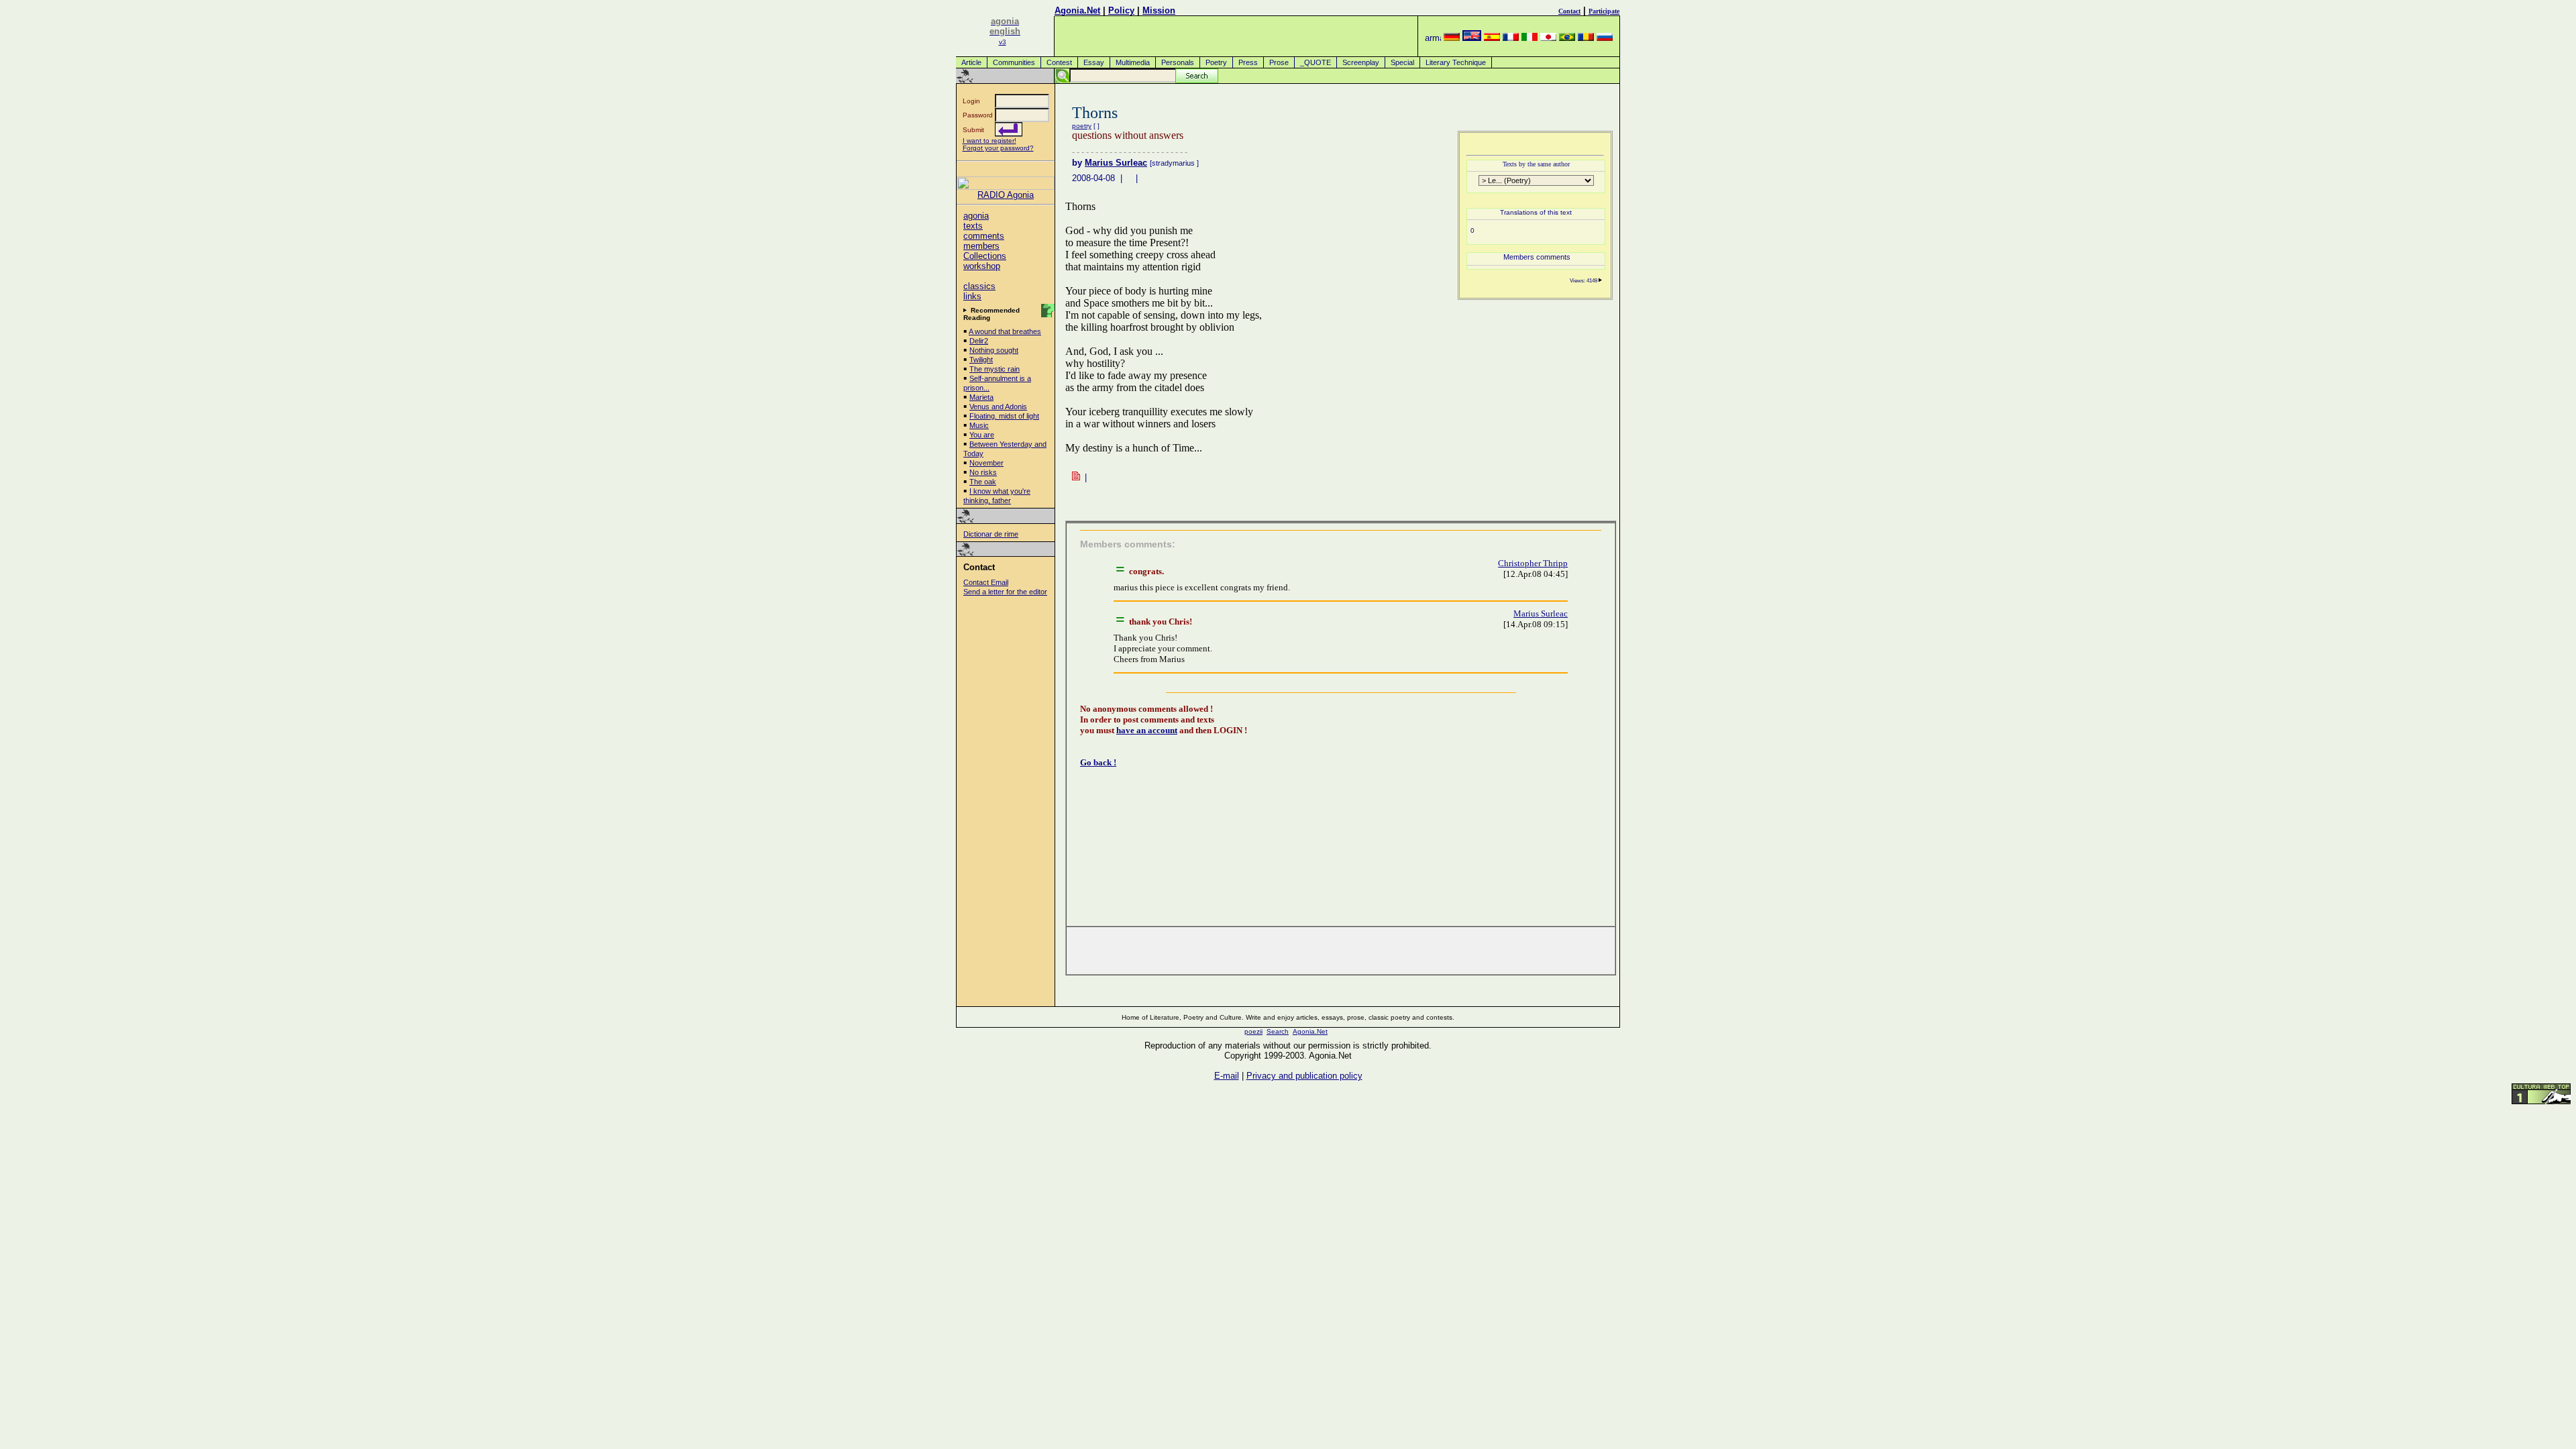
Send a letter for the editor (1005, 592)
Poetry (1216, 62)
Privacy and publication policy (1304, 1076)
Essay (1094, 62)
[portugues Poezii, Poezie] (1567, 38)
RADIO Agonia (1006, 195)
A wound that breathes (1005, 331)
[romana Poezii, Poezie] (1586, 38)
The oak (983, 482)
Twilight (981, 360)
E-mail (1227, 1076)
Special (1402, 62)
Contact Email (986, 582)
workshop (982, 266)
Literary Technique (1456, 62)
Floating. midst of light (1004, 416)
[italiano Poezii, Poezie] (1529, 38)
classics (979, 286)
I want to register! (989, 141)
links (972, 296)
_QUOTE (1316, 62)
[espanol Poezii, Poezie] (1492, 38)
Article (971, 62)
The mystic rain (995, 369)
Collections (985, 256)
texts (973, 226)
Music (979, 425)
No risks (983, 472)
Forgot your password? (998, 148)
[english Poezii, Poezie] (1472, 38)
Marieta (981, 397)
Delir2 (979, 341)
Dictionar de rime (991, 534)
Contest (1059, 62)
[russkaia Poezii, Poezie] (1605, 38)
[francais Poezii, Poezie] (1511, 38)
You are (982, 435)
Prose (1279, 62)
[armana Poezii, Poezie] (1433, 38)
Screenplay (1361, 62)
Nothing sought (994, 350)
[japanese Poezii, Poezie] (1548, 38)
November (986, 463)
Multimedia (1133, 62)
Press (1248, 62)
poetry (1082, 126)
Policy (1121, 10)
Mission (1159, 10)
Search (1278, 1031)
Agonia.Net (1077, 10)
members (981, 246)
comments (984, 236)
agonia (976, 216)
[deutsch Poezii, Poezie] (1452, 38)
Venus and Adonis (998, 407)
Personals (1178, 62)
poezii (1253, 1031)
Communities (1014, 62)
